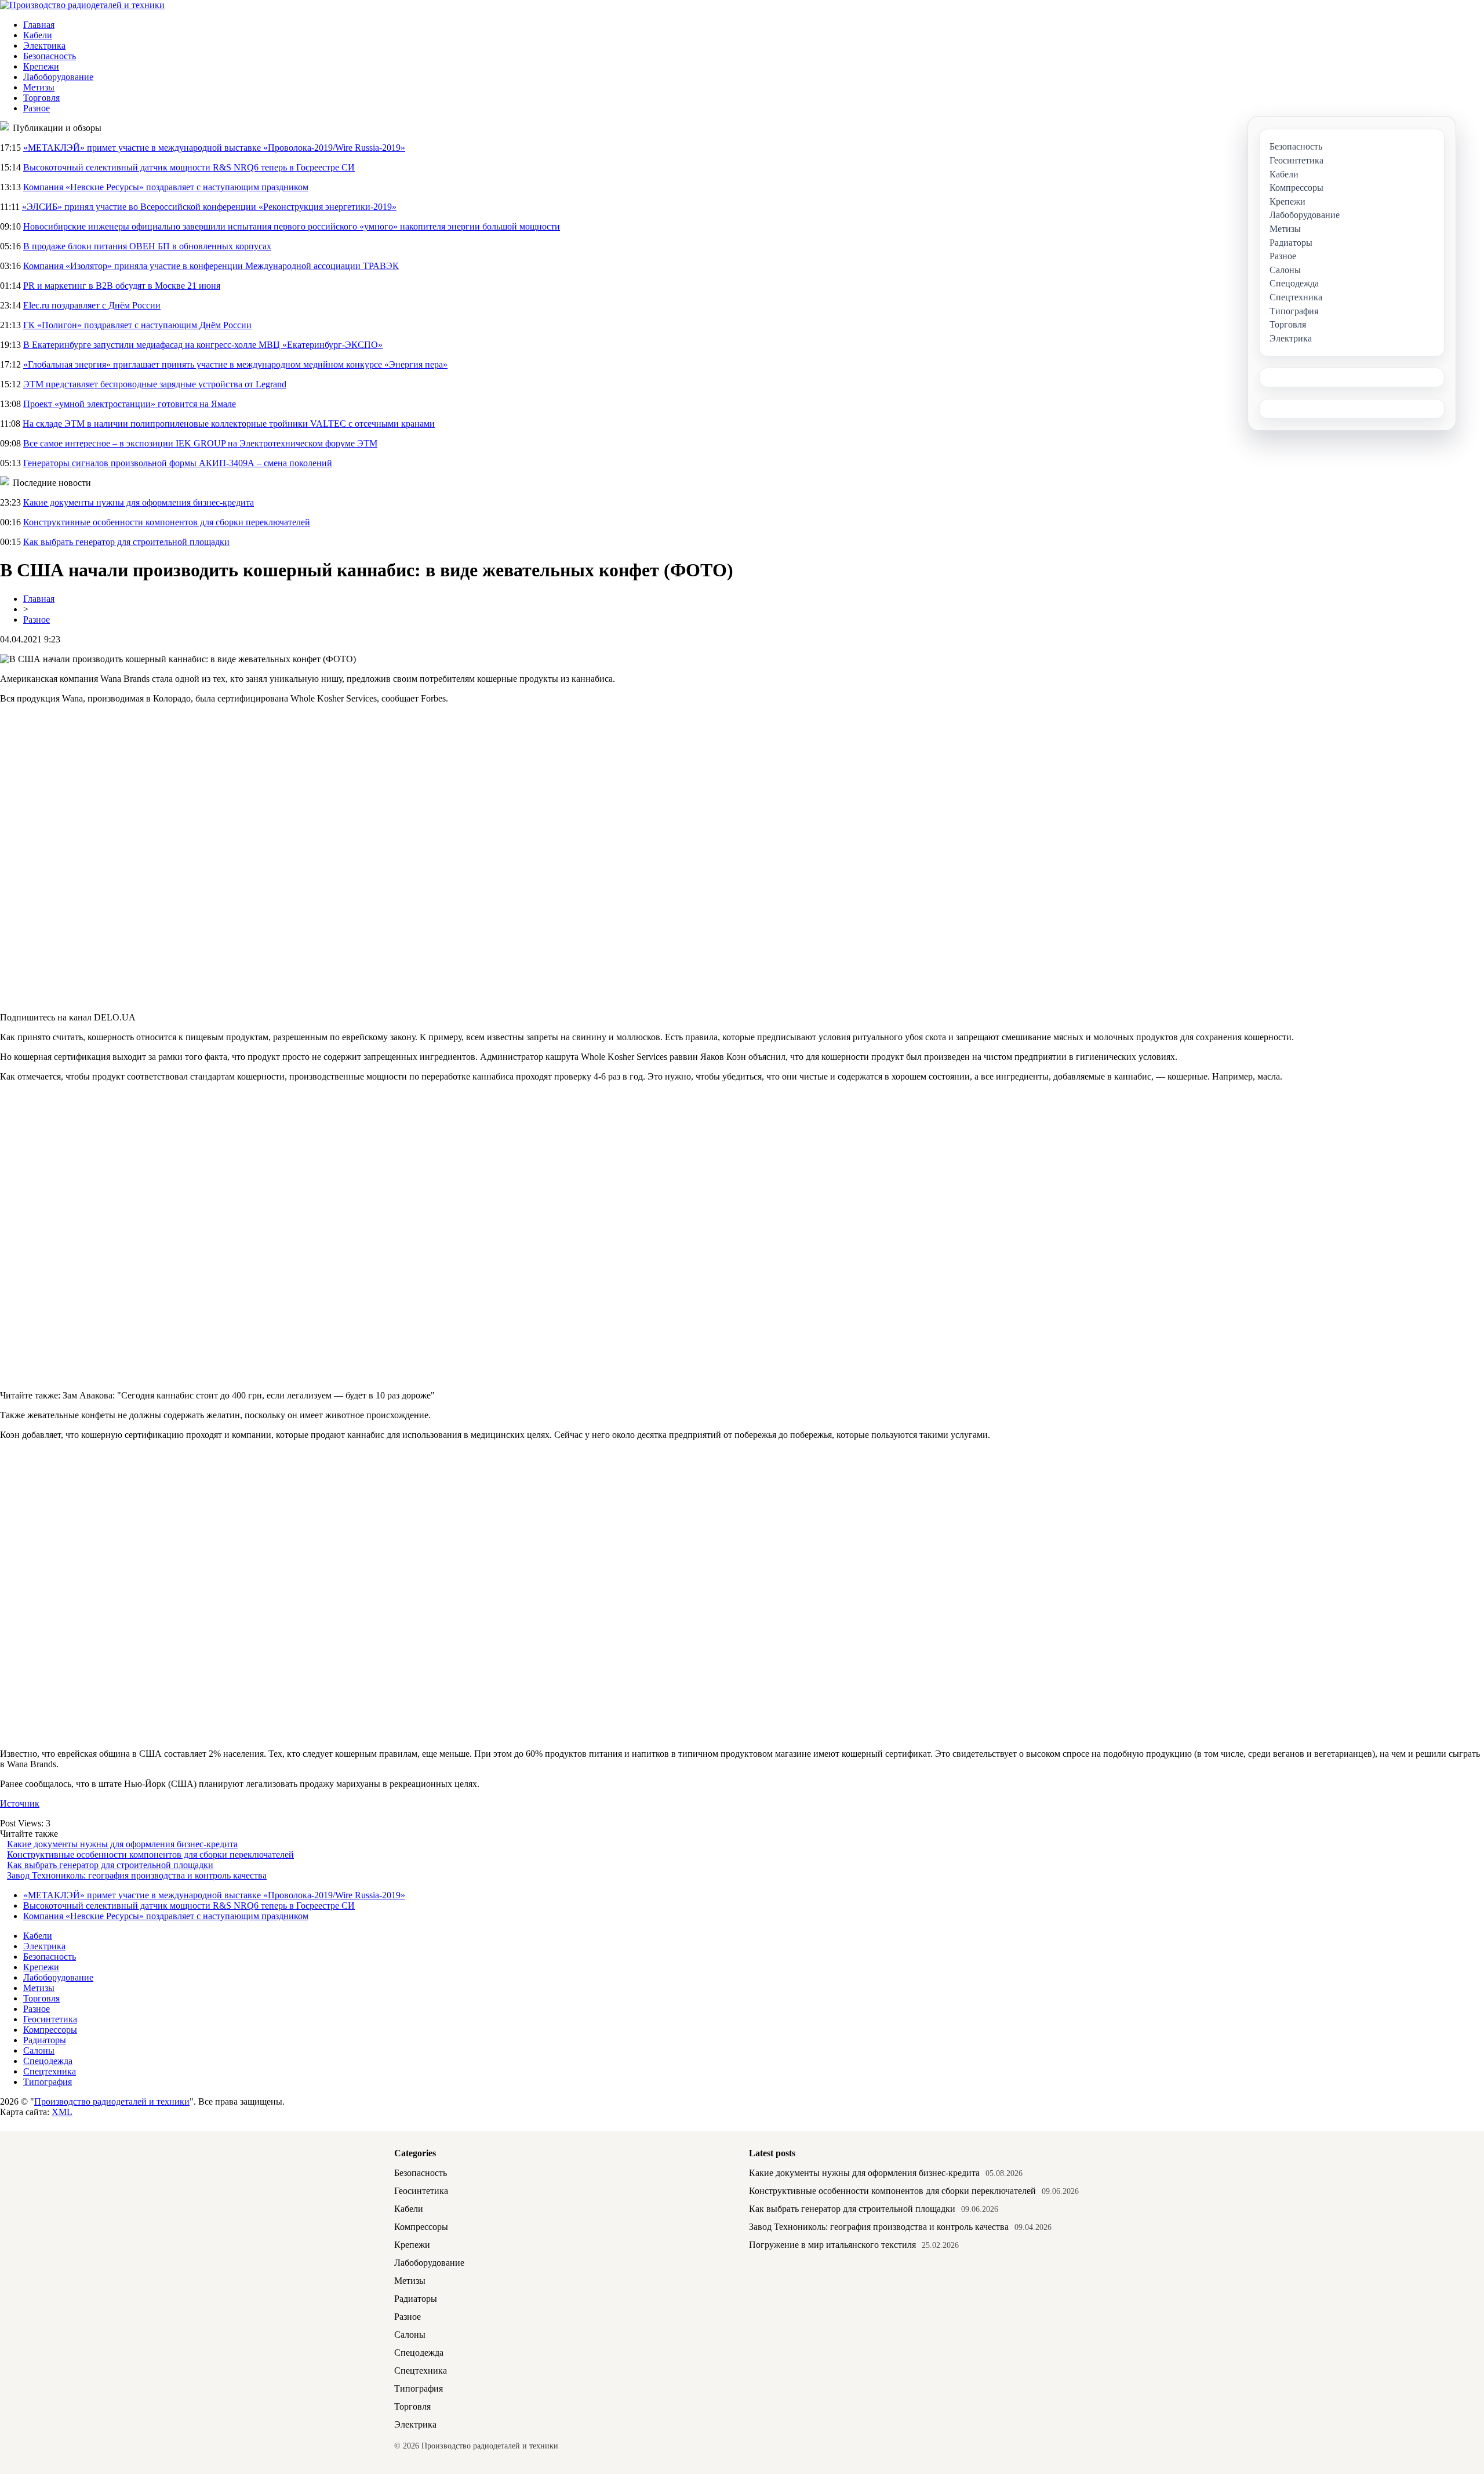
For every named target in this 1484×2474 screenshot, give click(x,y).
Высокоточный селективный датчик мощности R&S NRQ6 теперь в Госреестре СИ (189, 167)
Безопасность (50, 56)
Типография (48, 2082)
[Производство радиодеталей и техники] (82, 5)
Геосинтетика (50, 2019)
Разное (37, 108)
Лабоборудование (58, 77)
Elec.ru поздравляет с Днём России (92, 305)
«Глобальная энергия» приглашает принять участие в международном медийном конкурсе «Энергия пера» (235, 364)
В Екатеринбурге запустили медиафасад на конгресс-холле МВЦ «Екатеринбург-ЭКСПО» (203, 345)
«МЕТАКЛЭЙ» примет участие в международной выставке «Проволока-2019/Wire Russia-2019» (214, 148)
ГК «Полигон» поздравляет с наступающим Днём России (137, 325)
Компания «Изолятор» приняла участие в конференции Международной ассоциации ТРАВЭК (211, 266)
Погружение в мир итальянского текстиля (832, 2245)
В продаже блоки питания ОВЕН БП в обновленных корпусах (147, 246)
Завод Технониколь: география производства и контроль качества (137, 1875)
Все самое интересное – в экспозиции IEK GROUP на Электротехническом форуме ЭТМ (200, 443)
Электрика (44, 46)
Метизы (39, 87)
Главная (39, 25)
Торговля (41, 98)
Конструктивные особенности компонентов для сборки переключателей (167, 522)
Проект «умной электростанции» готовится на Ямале (130, 404)
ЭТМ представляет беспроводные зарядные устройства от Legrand (155, 384)
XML (62, 2112)
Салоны (39, 2050)
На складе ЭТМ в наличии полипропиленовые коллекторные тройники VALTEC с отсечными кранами (229, 424)
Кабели (38, 35)
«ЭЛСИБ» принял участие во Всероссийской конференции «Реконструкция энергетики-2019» (209, 207)
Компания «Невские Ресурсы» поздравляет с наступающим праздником (166, 187)
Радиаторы (45, 2040)
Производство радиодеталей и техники (112, 2101)
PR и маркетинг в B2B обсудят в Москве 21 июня (122, 286)
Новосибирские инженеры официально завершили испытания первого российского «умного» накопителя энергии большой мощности (292, 226)
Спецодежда (48, 2061)
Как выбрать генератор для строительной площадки (126, 542)
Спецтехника (50, 2071)
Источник (20, 1803)
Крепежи (41, 66)
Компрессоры (50, 2030)
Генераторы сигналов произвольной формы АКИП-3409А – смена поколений (178, 463)
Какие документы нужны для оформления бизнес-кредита (139, 502)
